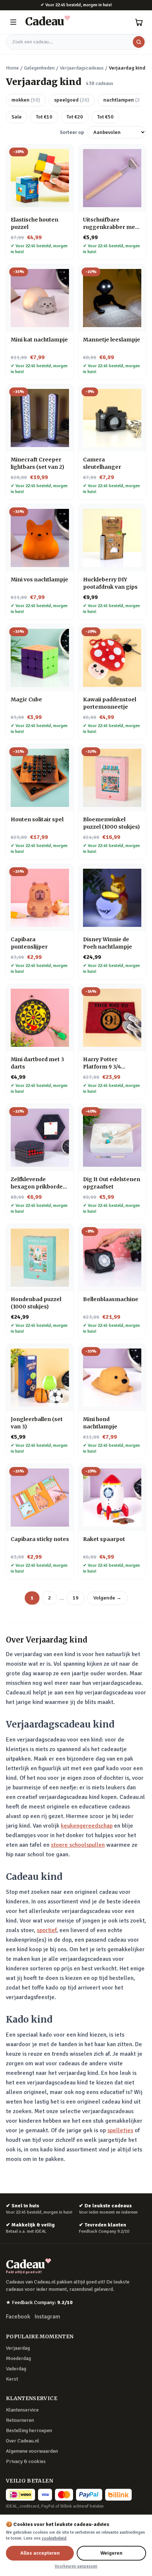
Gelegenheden (39, 68)
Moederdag (18, 2358)
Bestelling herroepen (29, 2430)
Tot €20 (75, 117)
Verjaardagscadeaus (82, 68)
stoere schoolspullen (78, 1845)
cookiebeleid (54, 2538)
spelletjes (120, 2130)
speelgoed (72, 100)
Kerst (12, 2379)
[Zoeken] (139, 42)
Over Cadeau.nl (23, 2441)
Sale (17, 117)
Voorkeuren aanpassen (76, 2566)
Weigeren (111, 2553)
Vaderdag (16, 2369)
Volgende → (107, 1598)
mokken (26, 100)
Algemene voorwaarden (32, 2451)
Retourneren (20, 2420)
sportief (47, 1930)
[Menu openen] (13, 22)
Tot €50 (105, 117)
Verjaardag (18, 2348)
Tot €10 (44, 117)
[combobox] (76, 42)
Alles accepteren (40, 2553)
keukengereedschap (87, 1826)
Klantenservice (22, 2410)
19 (76, 1598)
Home (12, 68)
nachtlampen (124, 100)
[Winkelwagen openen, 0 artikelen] (139, 22)
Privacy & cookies (26, 2461)
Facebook (18, 2317)
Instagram (47, 2317)
